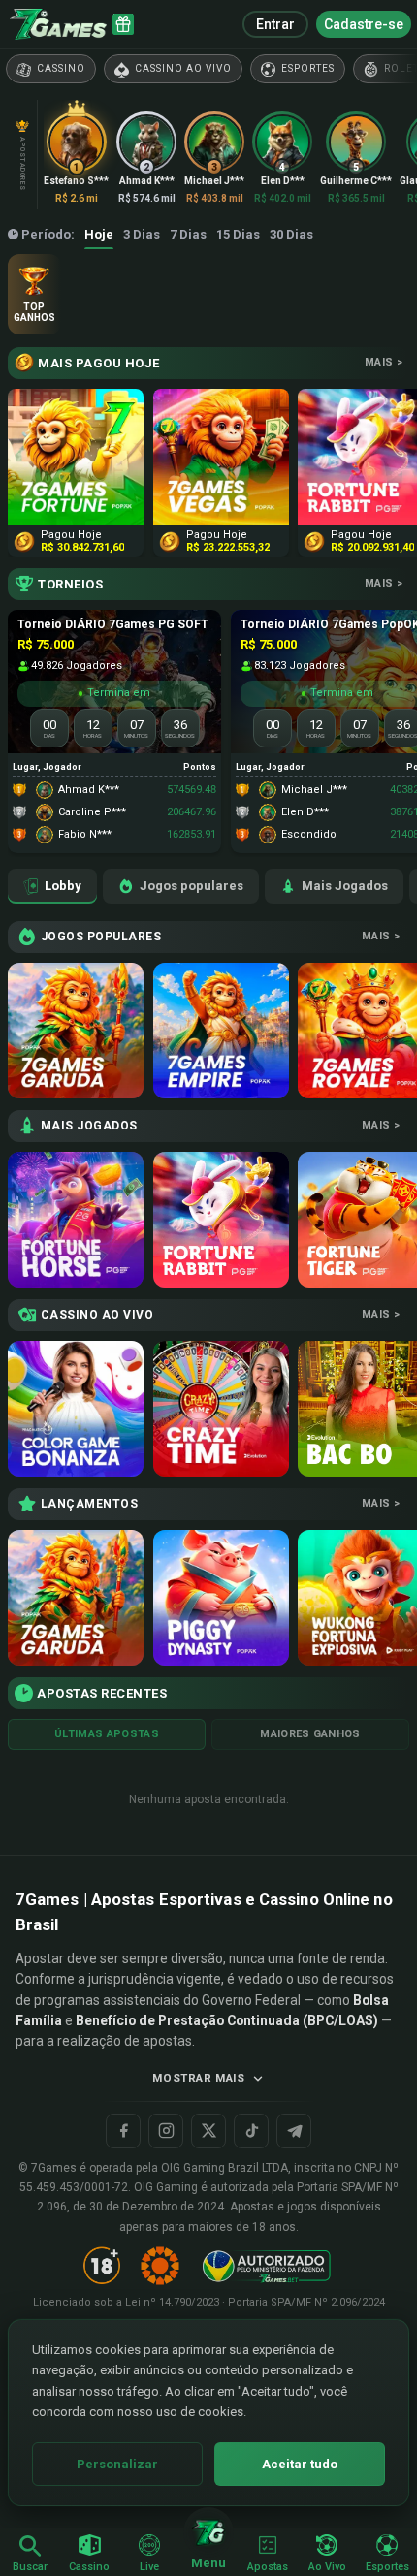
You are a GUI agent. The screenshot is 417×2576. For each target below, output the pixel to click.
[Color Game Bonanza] (76, 1409)
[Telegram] (294, 2131)
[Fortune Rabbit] (221, 1220)
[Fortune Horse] (76, 1220)
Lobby (63, 886)
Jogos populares (192, 886)
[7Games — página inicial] (58, 24)
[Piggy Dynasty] (221, 1598)
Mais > (384, 362)
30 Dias (291, 234)
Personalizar (117, 2464)
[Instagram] (166, 2131)
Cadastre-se (364, 24)
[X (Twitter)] (208, 2131)
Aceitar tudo (300, 2464)
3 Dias (142, 234)
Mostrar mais (198, 2078)
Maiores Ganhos (310, 1734)
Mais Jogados (345, 886)
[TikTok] (251, 2131)
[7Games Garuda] (76, 1031)
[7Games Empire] (221, 1031)
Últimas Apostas (107, 1734)
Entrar (275, 24)
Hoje (99, 234)
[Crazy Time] (221, 1409)
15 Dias (238, 234)
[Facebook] (123, 2131)
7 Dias (188, 234)
